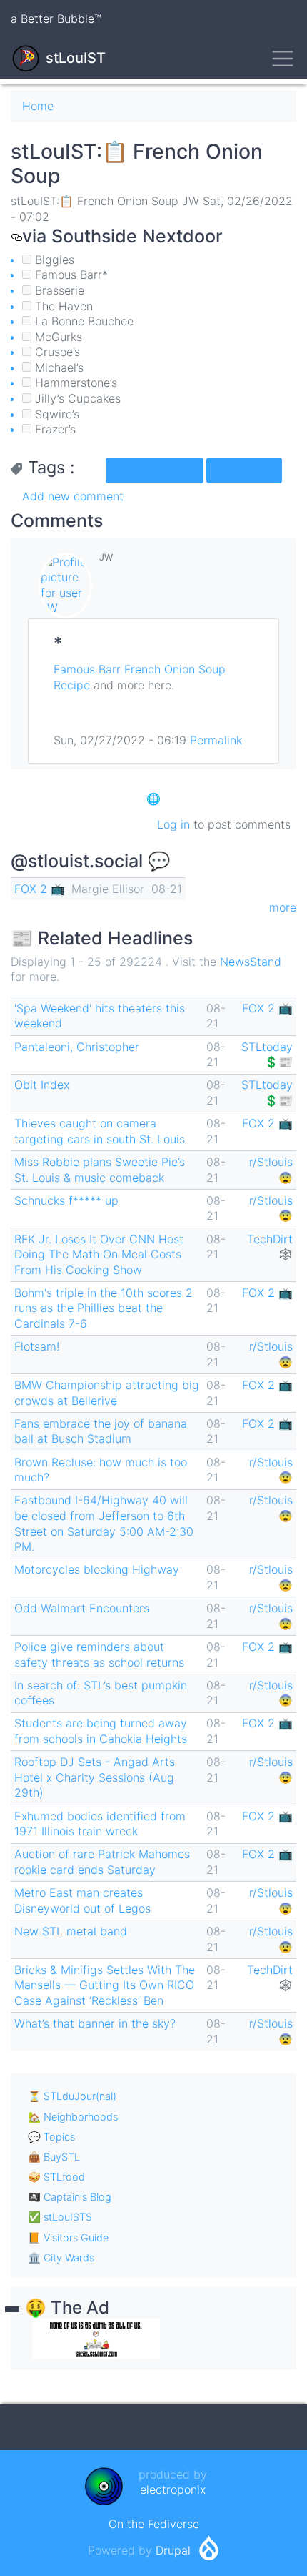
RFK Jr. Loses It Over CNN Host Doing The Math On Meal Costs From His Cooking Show (99, 1254)
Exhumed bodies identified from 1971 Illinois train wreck (100, 1824)
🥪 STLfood (56, 2177)
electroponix (173, 2489)
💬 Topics (51, 2137)
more (283, 907)
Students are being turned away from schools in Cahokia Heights (101, 1731)
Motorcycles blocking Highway (97, 1569)
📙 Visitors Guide (68, 2237)
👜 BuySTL (54, 2157)
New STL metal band (71, 1931)
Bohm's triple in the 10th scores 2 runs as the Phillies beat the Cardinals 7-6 (104, 1308)
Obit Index (42, 1085)
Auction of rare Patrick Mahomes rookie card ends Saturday (102, 1862)
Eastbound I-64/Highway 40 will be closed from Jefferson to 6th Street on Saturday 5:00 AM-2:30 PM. (104, 1523)
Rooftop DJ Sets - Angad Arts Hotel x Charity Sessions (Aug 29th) (95, 1777)
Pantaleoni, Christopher (77, 1047)
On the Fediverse (154, 2524)
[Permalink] (16, 236)
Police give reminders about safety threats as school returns (99, 1654)
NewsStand (251, 962)
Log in (173, 824)
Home (38, 106)
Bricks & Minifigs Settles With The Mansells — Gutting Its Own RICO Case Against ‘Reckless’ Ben (105, 1985)
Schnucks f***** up (66, 1200)
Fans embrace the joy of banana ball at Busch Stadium (101, 1431)
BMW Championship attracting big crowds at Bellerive (107, 1393)
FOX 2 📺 (40, 889)
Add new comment (73, 496)
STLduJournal (155, 470)
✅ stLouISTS (60, 2217)
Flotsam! (37, 1346)
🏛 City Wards (61, 2257)
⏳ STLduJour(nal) (72, 2096)
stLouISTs (244, 470)
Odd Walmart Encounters (82, 1608)
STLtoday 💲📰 (267, 1055)
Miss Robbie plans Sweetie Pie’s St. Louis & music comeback (100, 1170)
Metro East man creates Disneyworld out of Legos (82, 1900)
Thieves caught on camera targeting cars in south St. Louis (100, 1131)
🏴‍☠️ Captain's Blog (70, 2197)
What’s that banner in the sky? (95, 2023)
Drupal (173, 2550)
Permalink (216, 740)
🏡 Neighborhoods (73, 2117)
